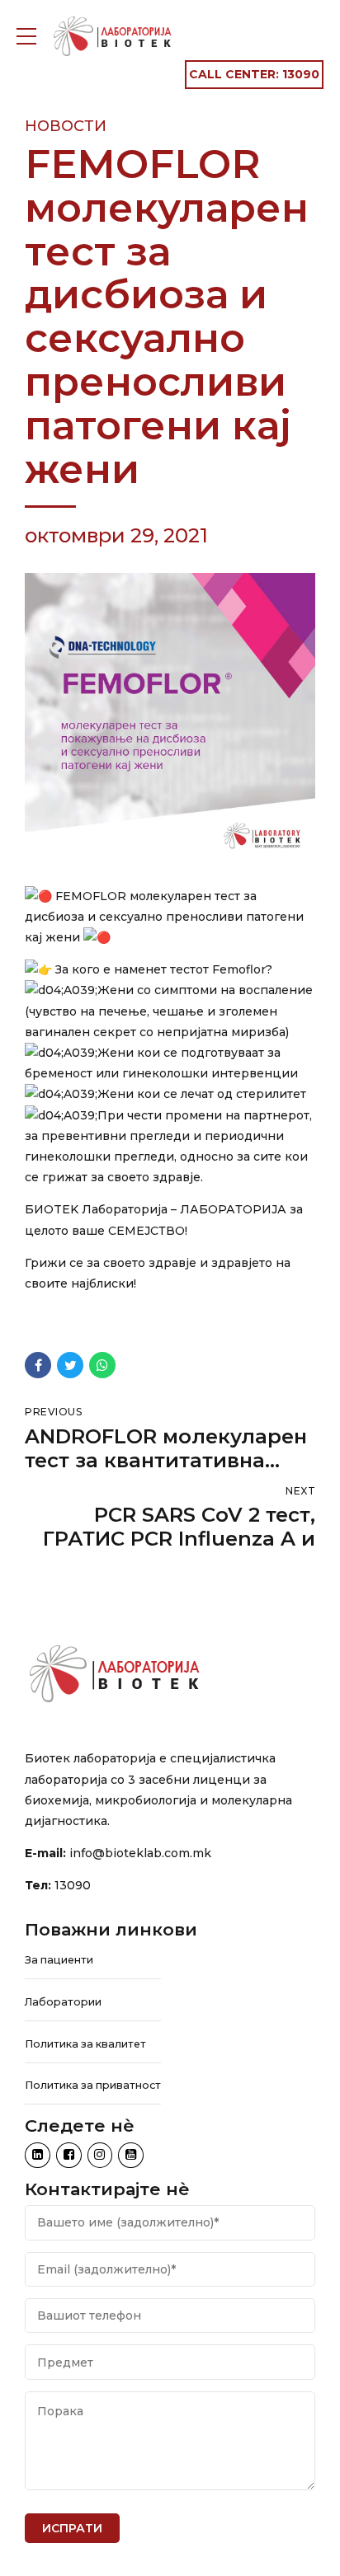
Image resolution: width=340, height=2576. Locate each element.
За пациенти (59, 1960)
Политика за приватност (93, 2085)
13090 (73, 1885)
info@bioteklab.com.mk (140, 1853)
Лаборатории (63, 2002)
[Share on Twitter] (70, 1365)
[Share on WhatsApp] (102, 1365)
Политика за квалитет (85, 2044)
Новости (66, 126)
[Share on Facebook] (38, 1365)
